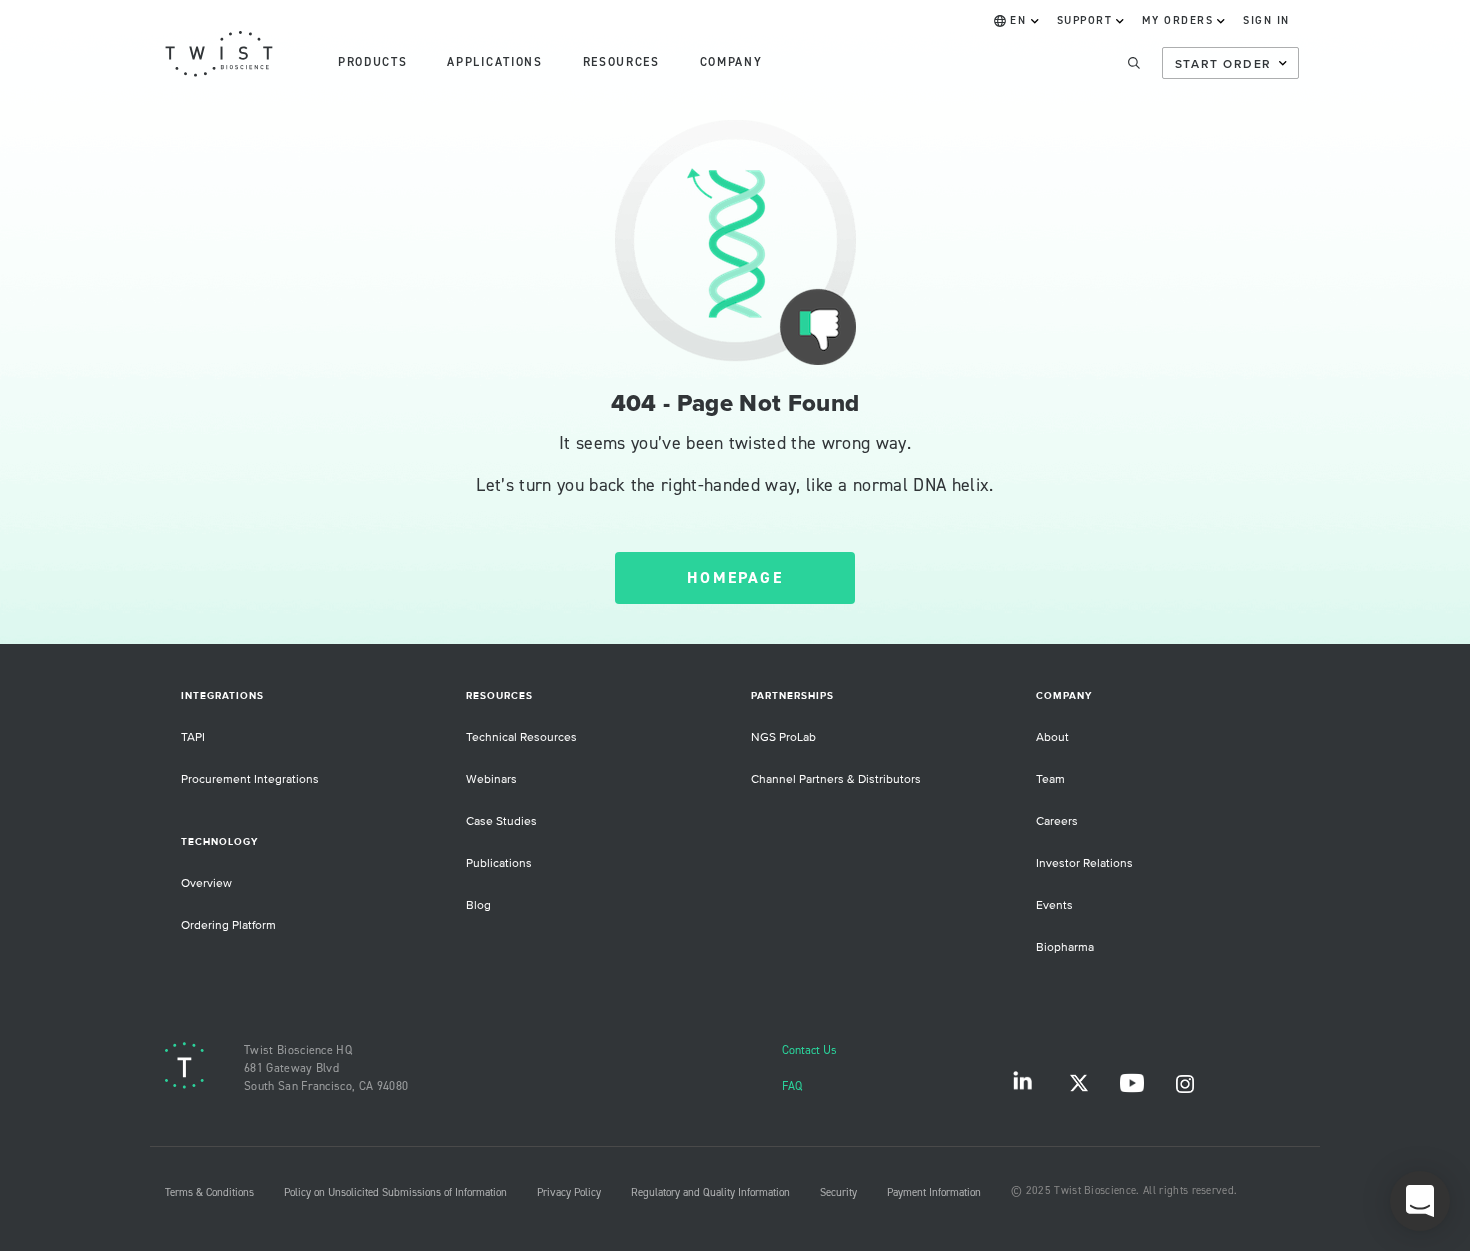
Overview (206, 883)
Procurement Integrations (250, 779)
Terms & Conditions (209, 1193)
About (1052, 737)
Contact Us (809, 1050)
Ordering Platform (228, 925)
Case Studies (501, 821)
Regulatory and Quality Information (710, 1193)
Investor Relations (1084, 863)
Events (1054, 905)
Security (838, 1193)
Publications (499, 863)
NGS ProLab (783, 737)
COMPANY (731, 62)
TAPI (193, 737)
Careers (1057, 821)
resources (621, 62)
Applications (494, 62)
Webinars (491, 779)
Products (372, 62)
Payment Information (934, 1193)
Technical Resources (521, 737)
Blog (478, 905)
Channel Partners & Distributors (836, 779)
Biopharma (1065, 947)
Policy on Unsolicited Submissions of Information (395, 1193)
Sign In (1266, 21)
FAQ (792, 1086)
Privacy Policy (569, 1193)
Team (1050, 779)
